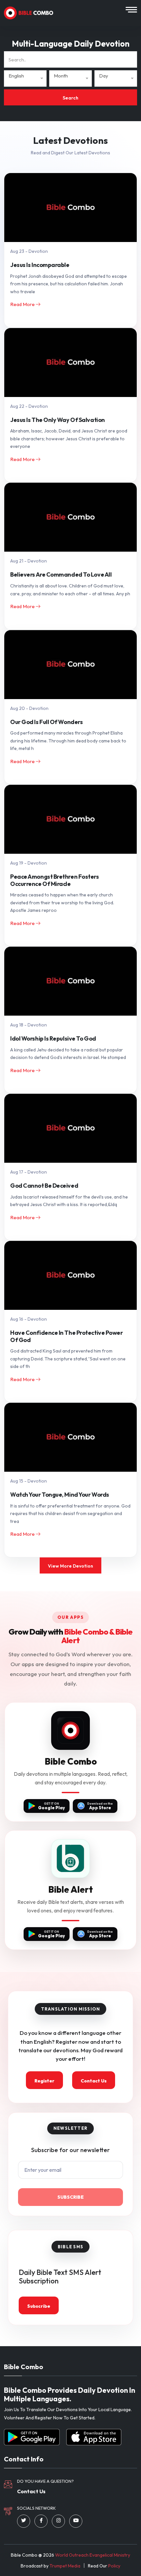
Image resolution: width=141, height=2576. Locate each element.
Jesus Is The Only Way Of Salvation (58, 420)
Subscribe (70, 2197)
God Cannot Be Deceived (44, 1186)
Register (44, 2081)
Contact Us (94, 2081)
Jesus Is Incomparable (40, 265)
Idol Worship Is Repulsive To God (53, 1039)
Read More (23, 304)
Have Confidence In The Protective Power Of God (67, 1336)
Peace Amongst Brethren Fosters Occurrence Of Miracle (55, 880)
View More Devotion (70, 1566)
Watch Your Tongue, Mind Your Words (60, 1495)
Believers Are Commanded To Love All (61, 575)
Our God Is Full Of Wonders (46, 722)
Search (70, 98)
